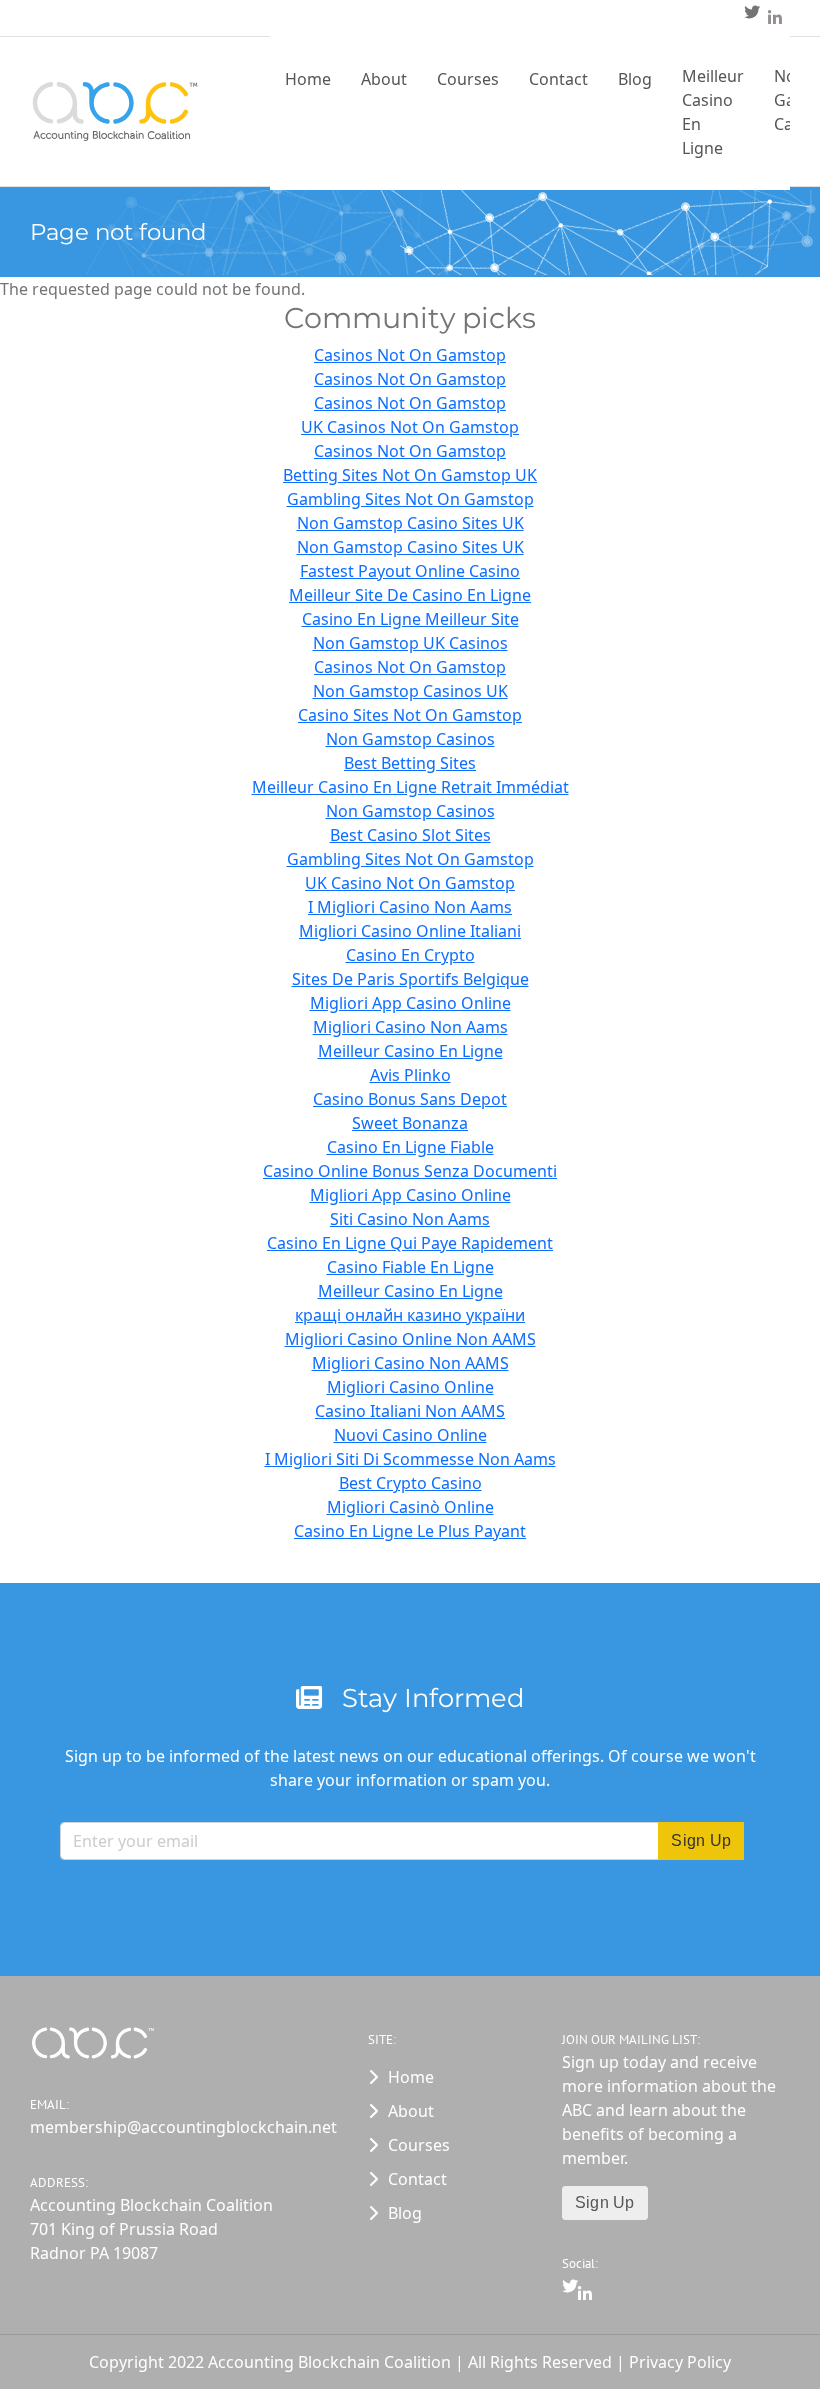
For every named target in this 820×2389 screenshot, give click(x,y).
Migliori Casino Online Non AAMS (410, 1339)
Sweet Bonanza (410, 1123)
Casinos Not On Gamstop (410, 355)
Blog (635, 79)
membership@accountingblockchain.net (151, 2127)
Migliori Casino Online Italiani (410, 931)
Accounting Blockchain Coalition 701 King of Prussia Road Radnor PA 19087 (151, 2229)
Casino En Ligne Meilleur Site (410, 619)
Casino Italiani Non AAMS (410, 1411)
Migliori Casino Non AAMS (410, 1363)
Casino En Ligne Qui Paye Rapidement (410, 1243)
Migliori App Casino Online (410, 1003)
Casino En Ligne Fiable (410, 1147)
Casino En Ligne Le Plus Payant (410, 1531)
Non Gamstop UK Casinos (410, 643)
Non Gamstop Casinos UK (410, 691)
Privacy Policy (680, 2362)
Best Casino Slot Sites (410, 835)
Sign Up (605, 2202)
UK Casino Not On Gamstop (410, 883)
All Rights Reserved (542, 2362)
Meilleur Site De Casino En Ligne (410, 595)
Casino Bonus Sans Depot (410, 1099)
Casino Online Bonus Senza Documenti (410, 1171)
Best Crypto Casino (410, 1483)
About (384, 79)
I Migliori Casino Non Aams (410, 907)
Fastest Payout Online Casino (410, 571)
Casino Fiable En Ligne (410, 1267)
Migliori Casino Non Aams (410, 1027)
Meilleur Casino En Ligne (713, 112)
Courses (468, 79)
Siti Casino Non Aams (410, 1219)
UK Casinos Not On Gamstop (410, 427)
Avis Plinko (410, 1075)
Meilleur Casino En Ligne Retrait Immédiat (410, 787)
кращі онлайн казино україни (410, 1315)
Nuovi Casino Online (410, 1435)
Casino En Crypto (410, 955)
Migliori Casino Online (410, 1387)
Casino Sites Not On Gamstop (410, 715)
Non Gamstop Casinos (410, 739)
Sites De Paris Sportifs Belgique (410, 979)
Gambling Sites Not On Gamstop (410, 499)
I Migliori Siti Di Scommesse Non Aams (410, 1459)
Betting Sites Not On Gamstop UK (410, 475)
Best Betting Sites (410, 763)
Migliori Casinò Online (410, 1507)
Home (308, 79)
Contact (558, 79)
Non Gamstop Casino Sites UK (410, 523)
